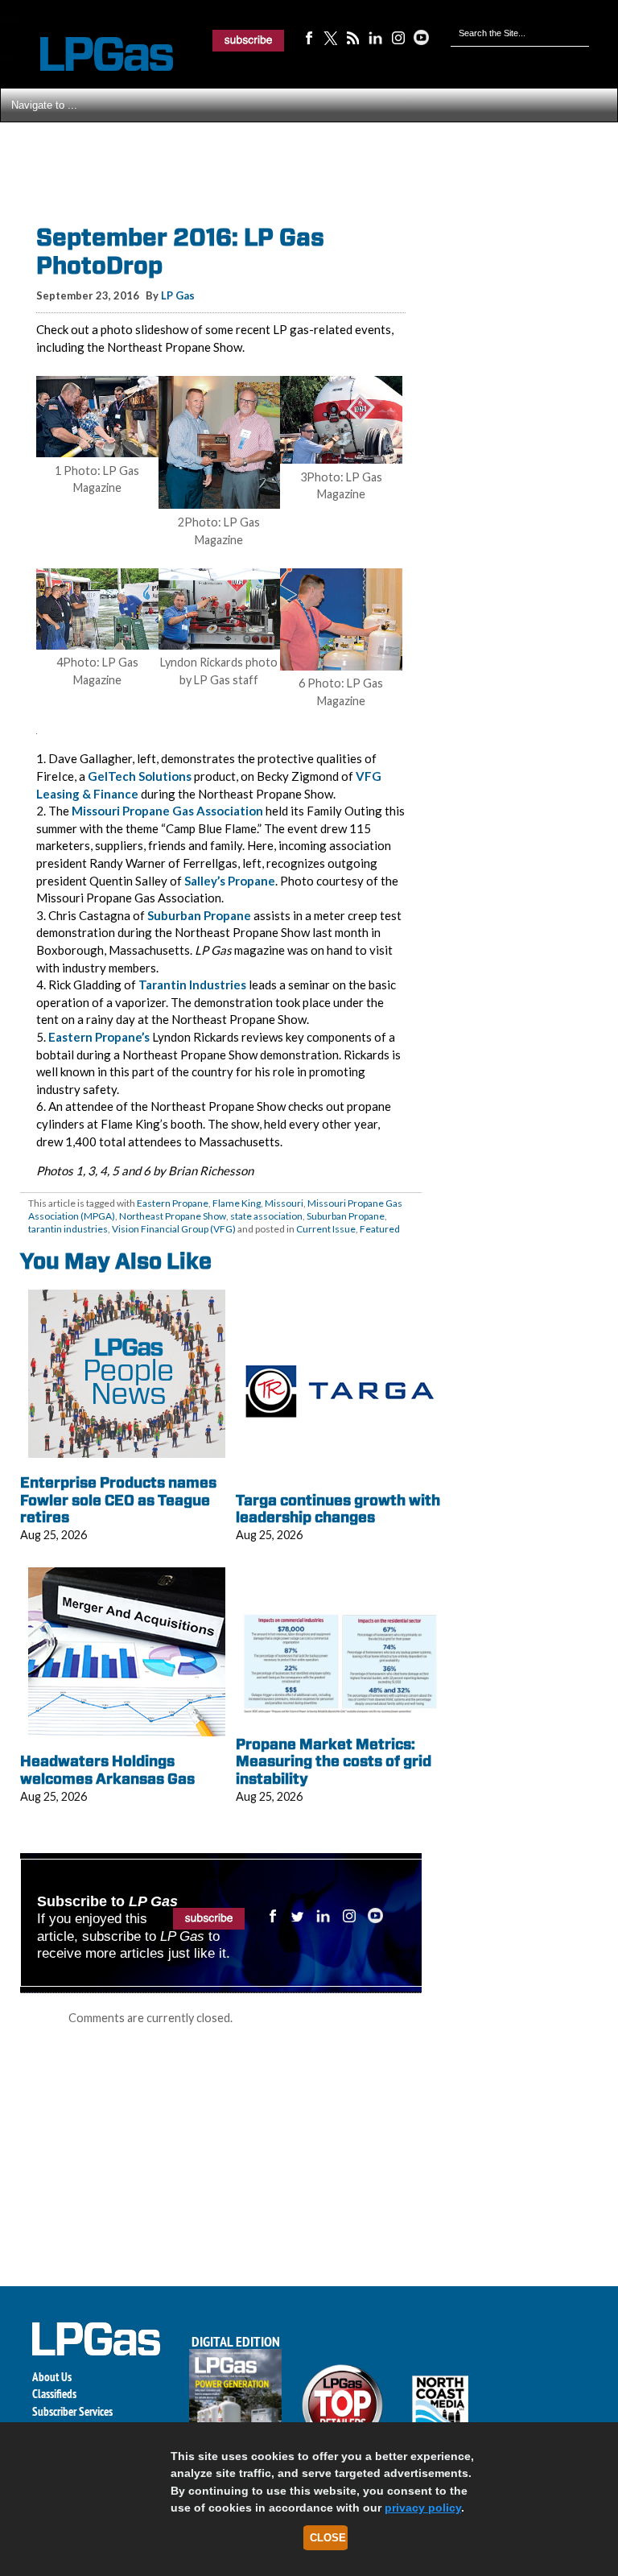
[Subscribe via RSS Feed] (353, 37)
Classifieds (54, 2394)
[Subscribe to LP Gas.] (249, 40)
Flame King (237, 1203)
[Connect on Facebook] (308, 37)
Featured (380, 1229)
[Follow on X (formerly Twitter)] (331, 37)
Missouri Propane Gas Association (167, 811)
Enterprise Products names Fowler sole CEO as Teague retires (118, 1500)
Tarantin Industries (192, 985)
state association (266, 1216)
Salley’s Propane (230, 881)
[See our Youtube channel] (421, 37)
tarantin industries (68, 1229)
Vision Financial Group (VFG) (174, 1229)
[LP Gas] (93, 54)
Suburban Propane (199, 915)
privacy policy (423, 2508)
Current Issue (326, 1229)
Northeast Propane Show (173, 1216)
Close (328, 2538)
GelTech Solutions (140, 776)
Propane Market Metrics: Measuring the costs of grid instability (334, 1761)
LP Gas (178, 295)
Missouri (284, 1203)
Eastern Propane (173, 1203)
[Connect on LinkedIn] (376, 37)
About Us (52, 2377)
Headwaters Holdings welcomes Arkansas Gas (107, 1770)
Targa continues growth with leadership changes (338, 1509)
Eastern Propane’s (99, 1037)
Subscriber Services (72, 2411)
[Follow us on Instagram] (398, 37)
